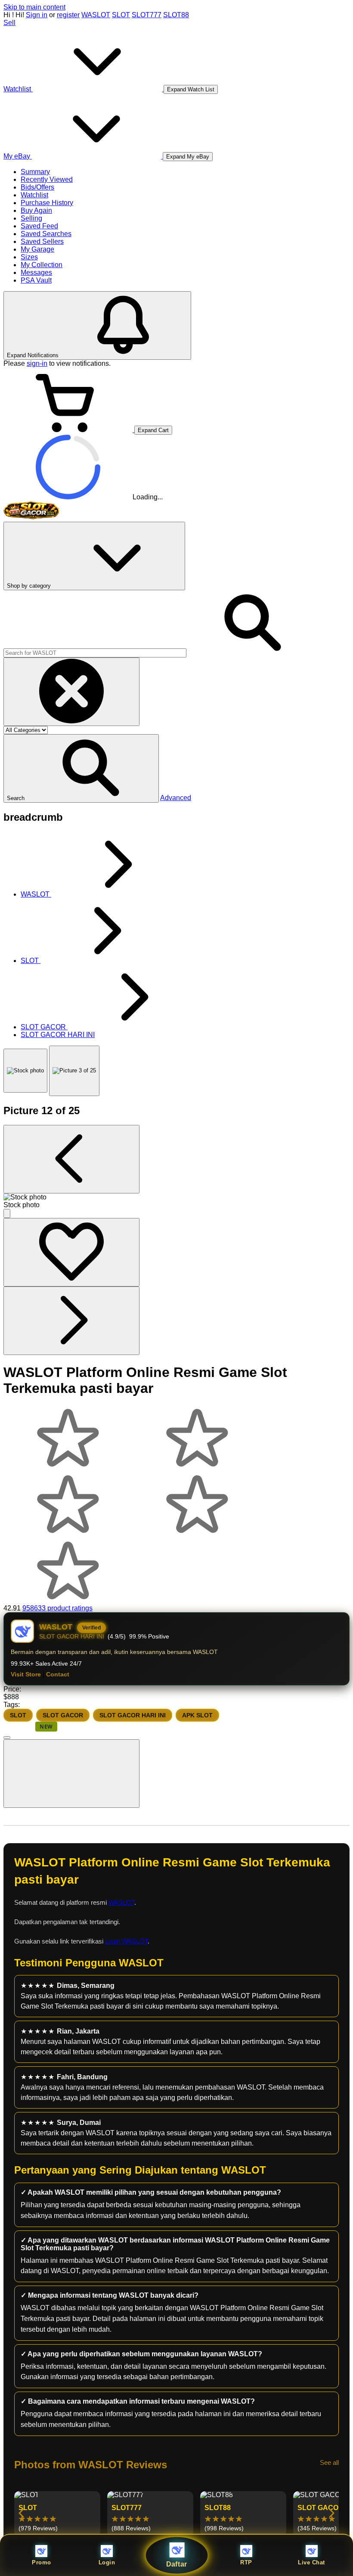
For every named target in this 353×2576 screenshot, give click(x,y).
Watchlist (34, 195)
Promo (42, 2562)
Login (107, 2562)
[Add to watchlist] (71, 1252)
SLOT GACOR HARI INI (133, 1715)
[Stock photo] (25, 1071)
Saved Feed (39, 226)
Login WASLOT (126, 1941)
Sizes (29, 257)
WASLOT (96, 15)
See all (329, 2462)
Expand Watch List (191, 89)
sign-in (37, 363)
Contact (58, 1674)
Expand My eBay (188, 157)
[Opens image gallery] (7, 1213)
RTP (246, 2562)
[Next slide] (331, 2514)
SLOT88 (176, 15)
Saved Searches (46, 234)
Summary (35, 172)
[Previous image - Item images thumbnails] (71, 1159)
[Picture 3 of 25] (74, 1071)
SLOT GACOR (63, 1715)
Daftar (177, 2564)
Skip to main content (34, 7)
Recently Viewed (47, 179)
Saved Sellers (42, 241)
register (68, 15)
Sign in (37, 15)
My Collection (42, 265)
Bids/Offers (37, 187)
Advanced (176, 798)
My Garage (37, 249)
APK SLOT (197, 1715)
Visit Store (26, 1674)
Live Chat (311, 2562)
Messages (36, 273)
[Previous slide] (22, 2514)
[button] (81, 768)
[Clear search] (71, 692)
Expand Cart (153, 430)
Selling (31, 218)
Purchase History (47, 203)
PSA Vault (36, 280)
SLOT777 (147, 15)
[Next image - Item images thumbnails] (71, 1321)
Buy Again (36, 210)
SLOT (121, 15)
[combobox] (95, 653)
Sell (9, 23)
